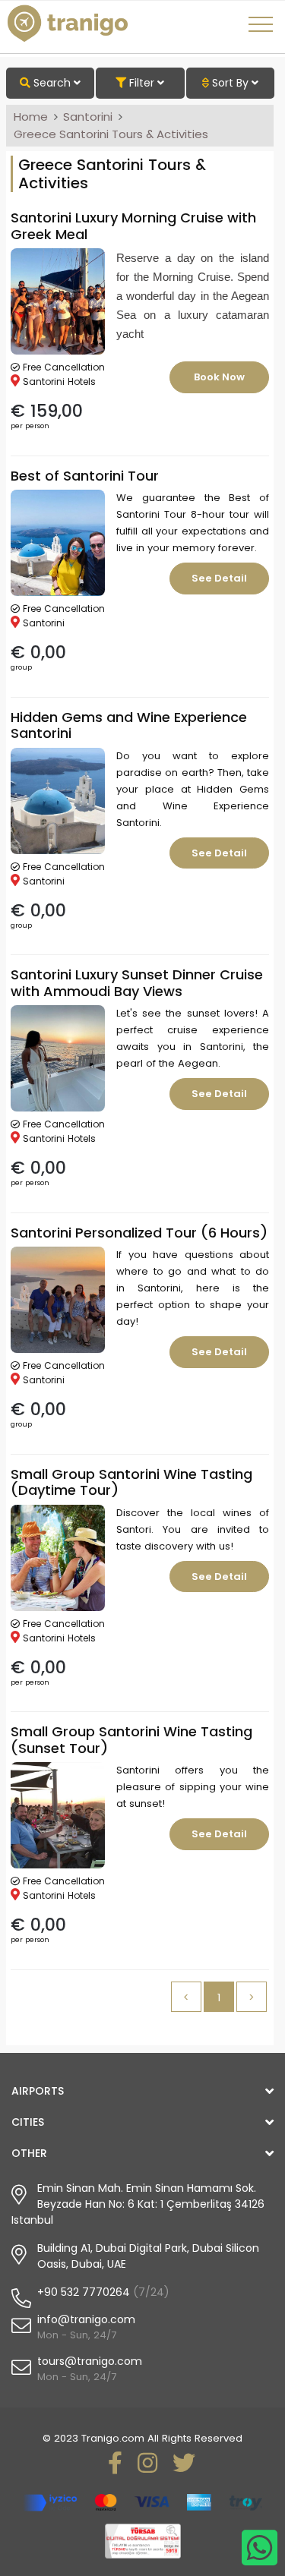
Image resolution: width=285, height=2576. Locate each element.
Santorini (88, 117)
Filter (142, 83)
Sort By (230, 83)
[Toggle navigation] (263, 30)
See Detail (219, 578)
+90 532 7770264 (84, 2292)
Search (52, 83)
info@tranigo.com (86, 2319)
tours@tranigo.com (90, 2361)
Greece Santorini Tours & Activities (111, 134)
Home (31, 117)
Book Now (219, 377)
